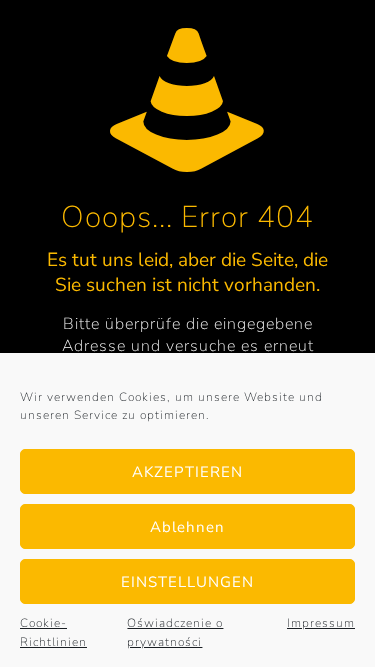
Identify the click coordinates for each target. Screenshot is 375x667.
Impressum (321, 623)
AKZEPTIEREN (187, 472)
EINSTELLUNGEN (187, 582)
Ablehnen (187, 527)
